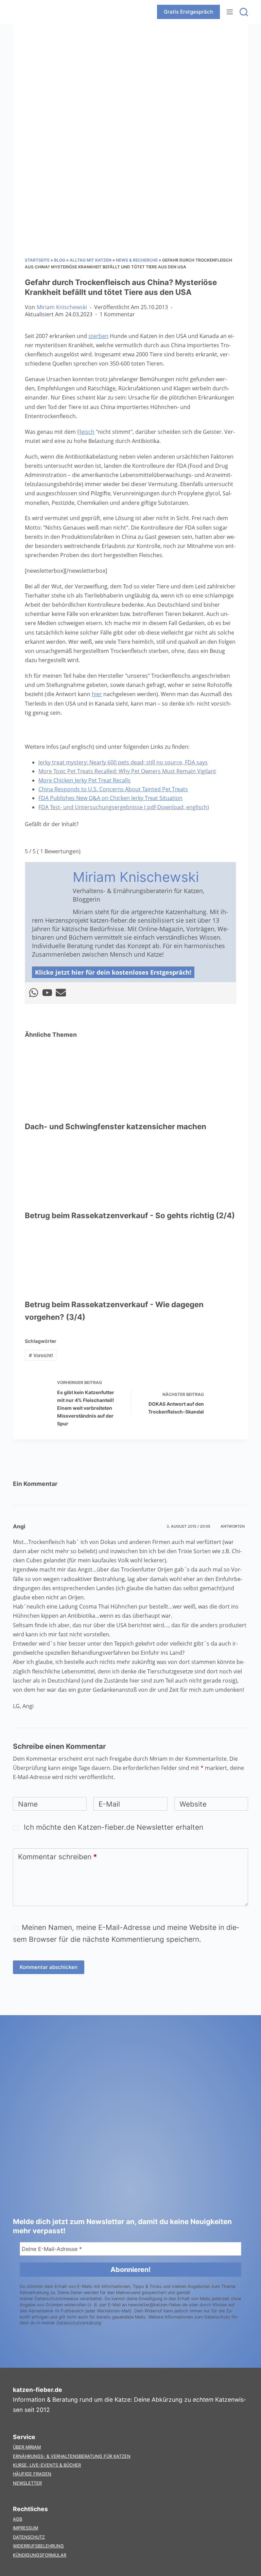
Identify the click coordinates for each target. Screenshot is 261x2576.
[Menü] (230, 12)
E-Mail (109, 1804)
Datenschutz (29, 2537)
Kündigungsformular (40, 2555)
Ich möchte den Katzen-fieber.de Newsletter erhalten (112, 1827)
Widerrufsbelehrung (38, 2546)
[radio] (30, 838)
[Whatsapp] (34, 993)
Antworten (233, 1526)
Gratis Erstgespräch (188, 12)
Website (193, 1804)
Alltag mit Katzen (91, 260)
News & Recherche (137, 260)
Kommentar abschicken (49, 1967)
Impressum (25, 2528)
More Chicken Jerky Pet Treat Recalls (84, 780)
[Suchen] (244, 12)
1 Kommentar (117, 314)
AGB (18, 2519)
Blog (60, 260)
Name (28, 1804)
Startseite (37, 260)
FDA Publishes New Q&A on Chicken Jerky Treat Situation (110, 798)
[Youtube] (47, 993)
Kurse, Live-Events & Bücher (47, 2465)
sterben (98, 336)
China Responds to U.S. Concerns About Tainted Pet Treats (113, 789)
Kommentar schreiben (58, 1857)
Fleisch (86, 432)
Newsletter (27, 2483)
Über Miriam (27, 2447)
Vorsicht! (41, 1355)
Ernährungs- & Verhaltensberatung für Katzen (72, 2456)
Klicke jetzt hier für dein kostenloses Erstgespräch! (113, 972)
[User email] (61, 993)
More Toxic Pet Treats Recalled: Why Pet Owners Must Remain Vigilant (127, 771)
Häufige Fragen (32, 2474)
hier (97, 694)
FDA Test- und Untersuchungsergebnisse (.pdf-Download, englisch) (124, 807)
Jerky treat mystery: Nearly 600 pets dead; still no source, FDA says (123, 762)
